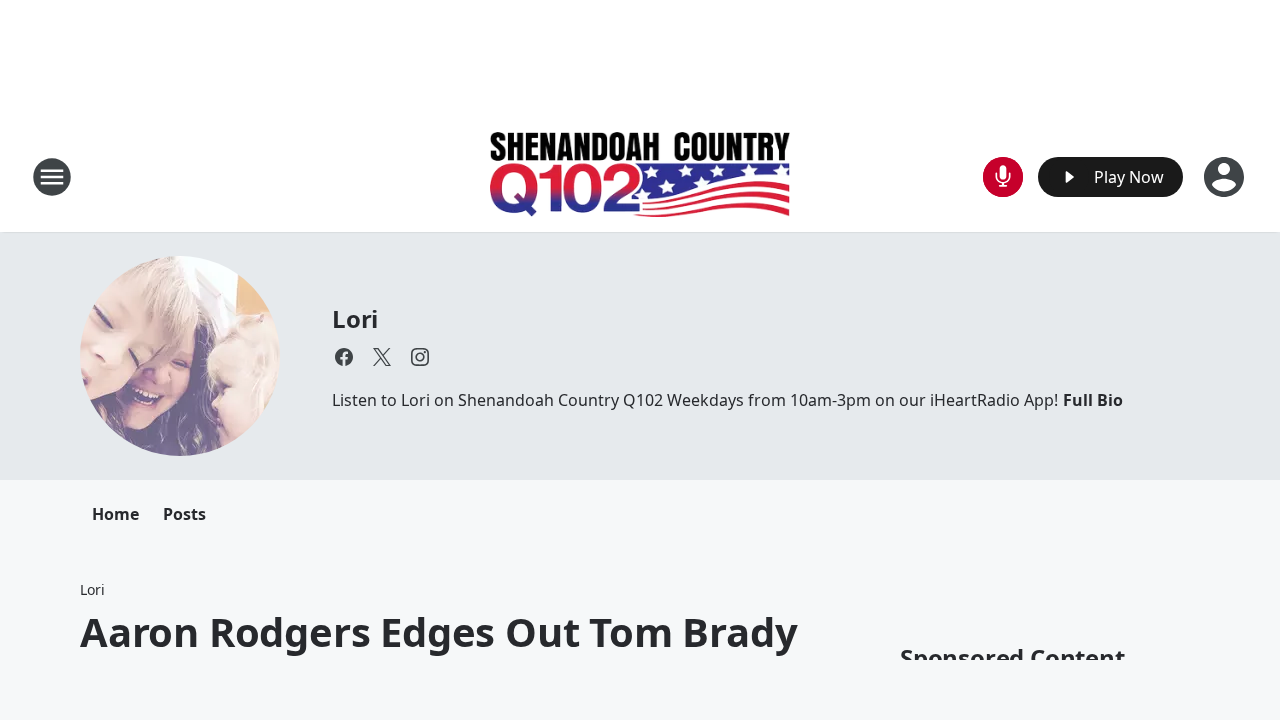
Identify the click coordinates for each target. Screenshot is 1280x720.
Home (115, 514)
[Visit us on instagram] (420, 357)
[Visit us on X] (382, 357)
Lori (355, 318)
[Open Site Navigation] (52, 177)
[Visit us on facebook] (344, 357)
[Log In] (1226, 177)
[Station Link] (640, 177)
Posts (184, 514)
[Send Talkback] (1003, 177)
